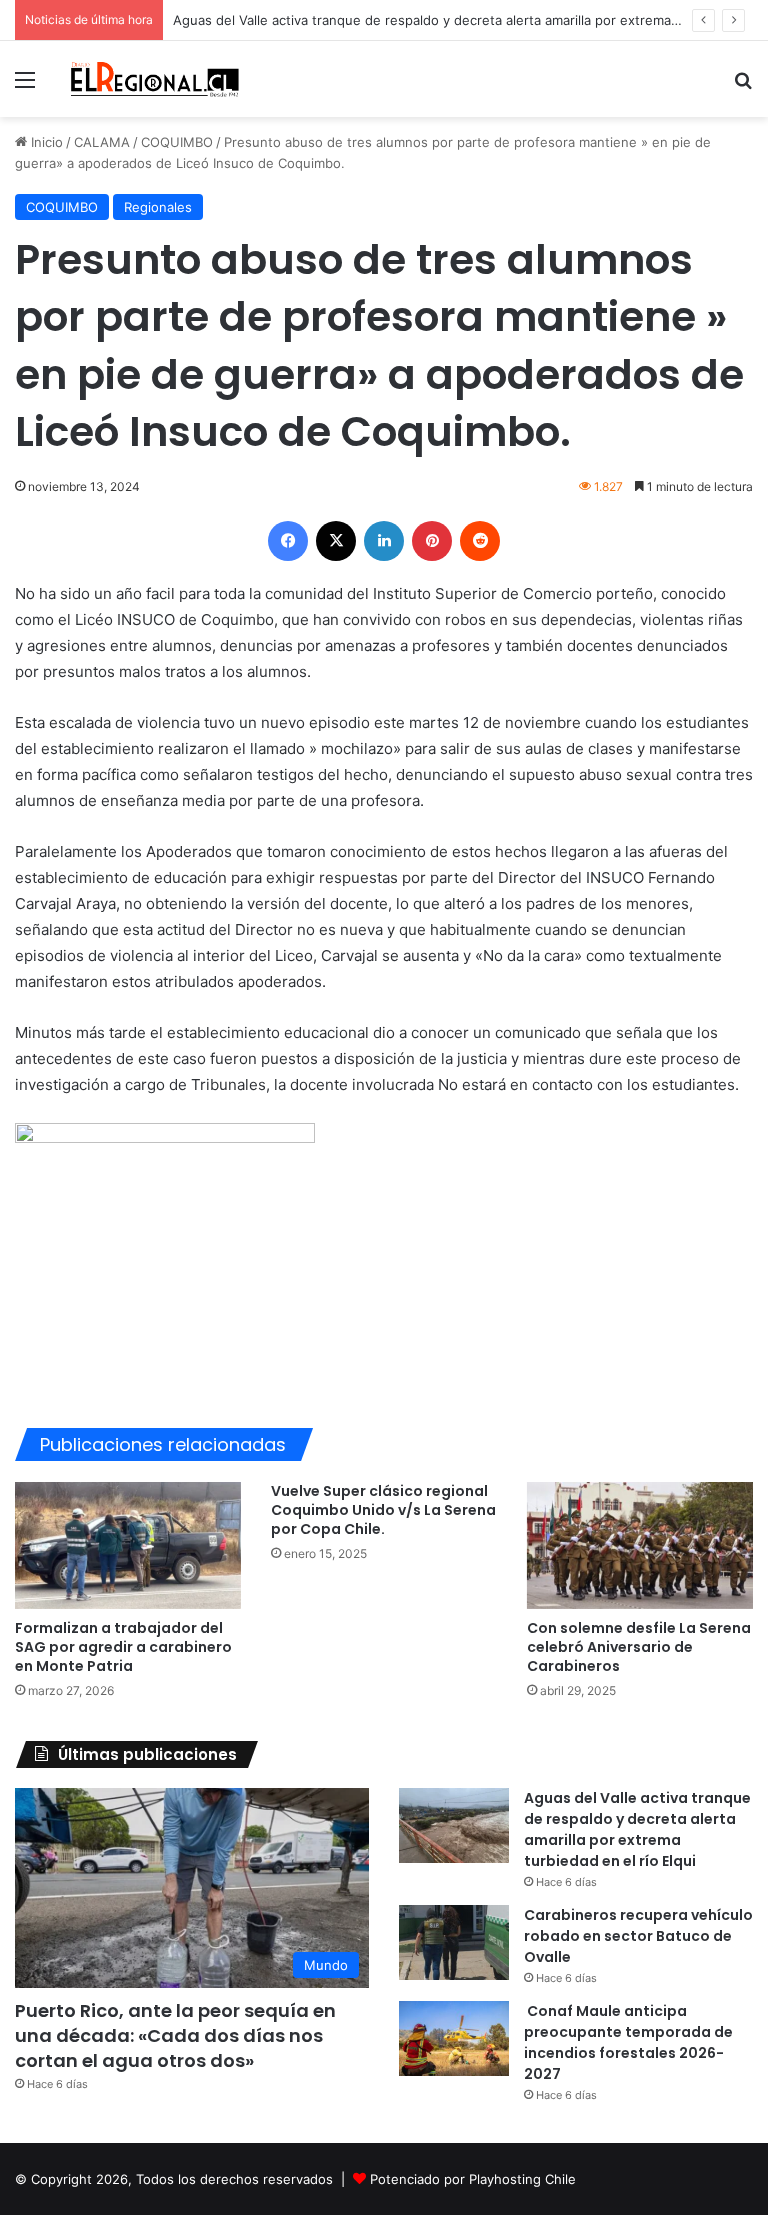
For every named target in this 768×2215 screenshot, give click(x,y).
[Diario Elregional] (156, 79)
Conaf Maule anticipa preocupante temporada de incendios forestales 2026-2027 (628, 2042)
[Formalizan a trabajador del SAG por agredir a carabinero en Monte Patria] (128, 1545)
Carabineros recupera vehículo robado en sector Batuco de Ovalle (638, 1936)
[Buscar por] (743, 86)
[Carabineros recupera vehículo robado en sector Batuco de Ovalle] (454, 1942)
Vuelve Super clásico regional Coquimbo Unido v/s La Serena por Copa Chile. (383, 1510)
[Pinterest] (432, 541)
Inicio (45, 142)
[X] (336, 541)
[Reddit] (480, 541)
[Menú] (25, 86)
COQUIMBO (177, 142)
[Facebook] (288, 541)
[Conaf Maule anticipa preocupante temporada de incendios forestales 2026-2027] (454, 2038)
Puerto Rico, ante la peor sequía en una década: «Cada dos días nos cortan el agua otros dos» (175, 2035)
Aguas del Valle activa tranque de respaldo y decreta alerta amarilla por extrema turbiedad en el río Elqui (637, 1829)
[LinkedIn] (384, 541)
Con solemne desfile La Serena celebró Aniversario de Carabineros (639, 1647)
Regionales (158, 207)
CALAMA (102, 142)
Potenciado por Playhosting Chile (473, 2179)
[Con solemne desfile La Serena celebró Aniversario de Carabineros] (640, 1545)
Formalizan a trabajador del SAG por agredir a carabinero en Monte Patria (123, 1647)
